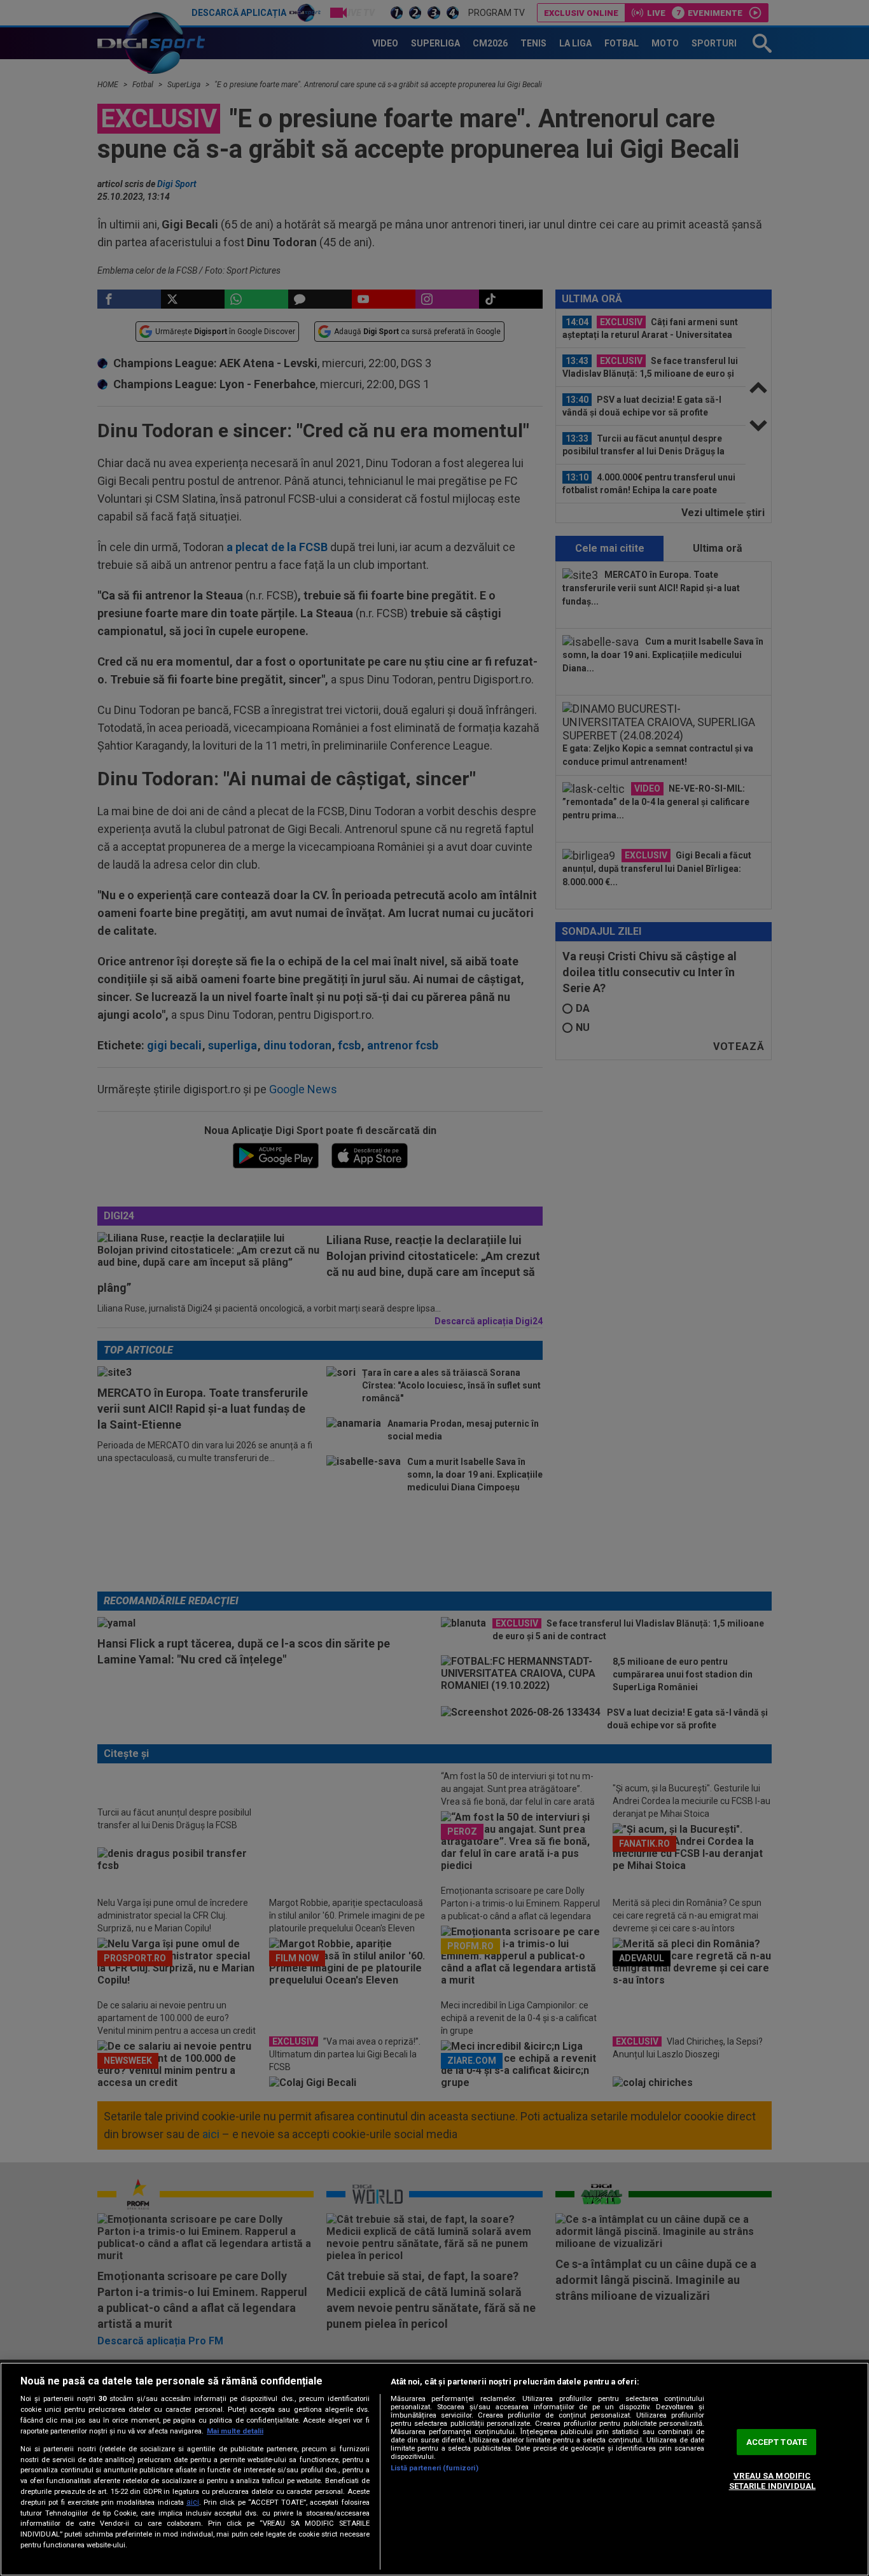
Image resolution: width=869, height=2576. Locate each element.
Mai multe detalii (235, 2431)
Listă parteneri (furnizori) (434, 2468)
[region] (434, 2469)
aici (193, 2502)
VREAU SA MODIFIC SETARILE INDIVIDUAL (772, 2481)
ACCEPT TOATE (777, 2442)
